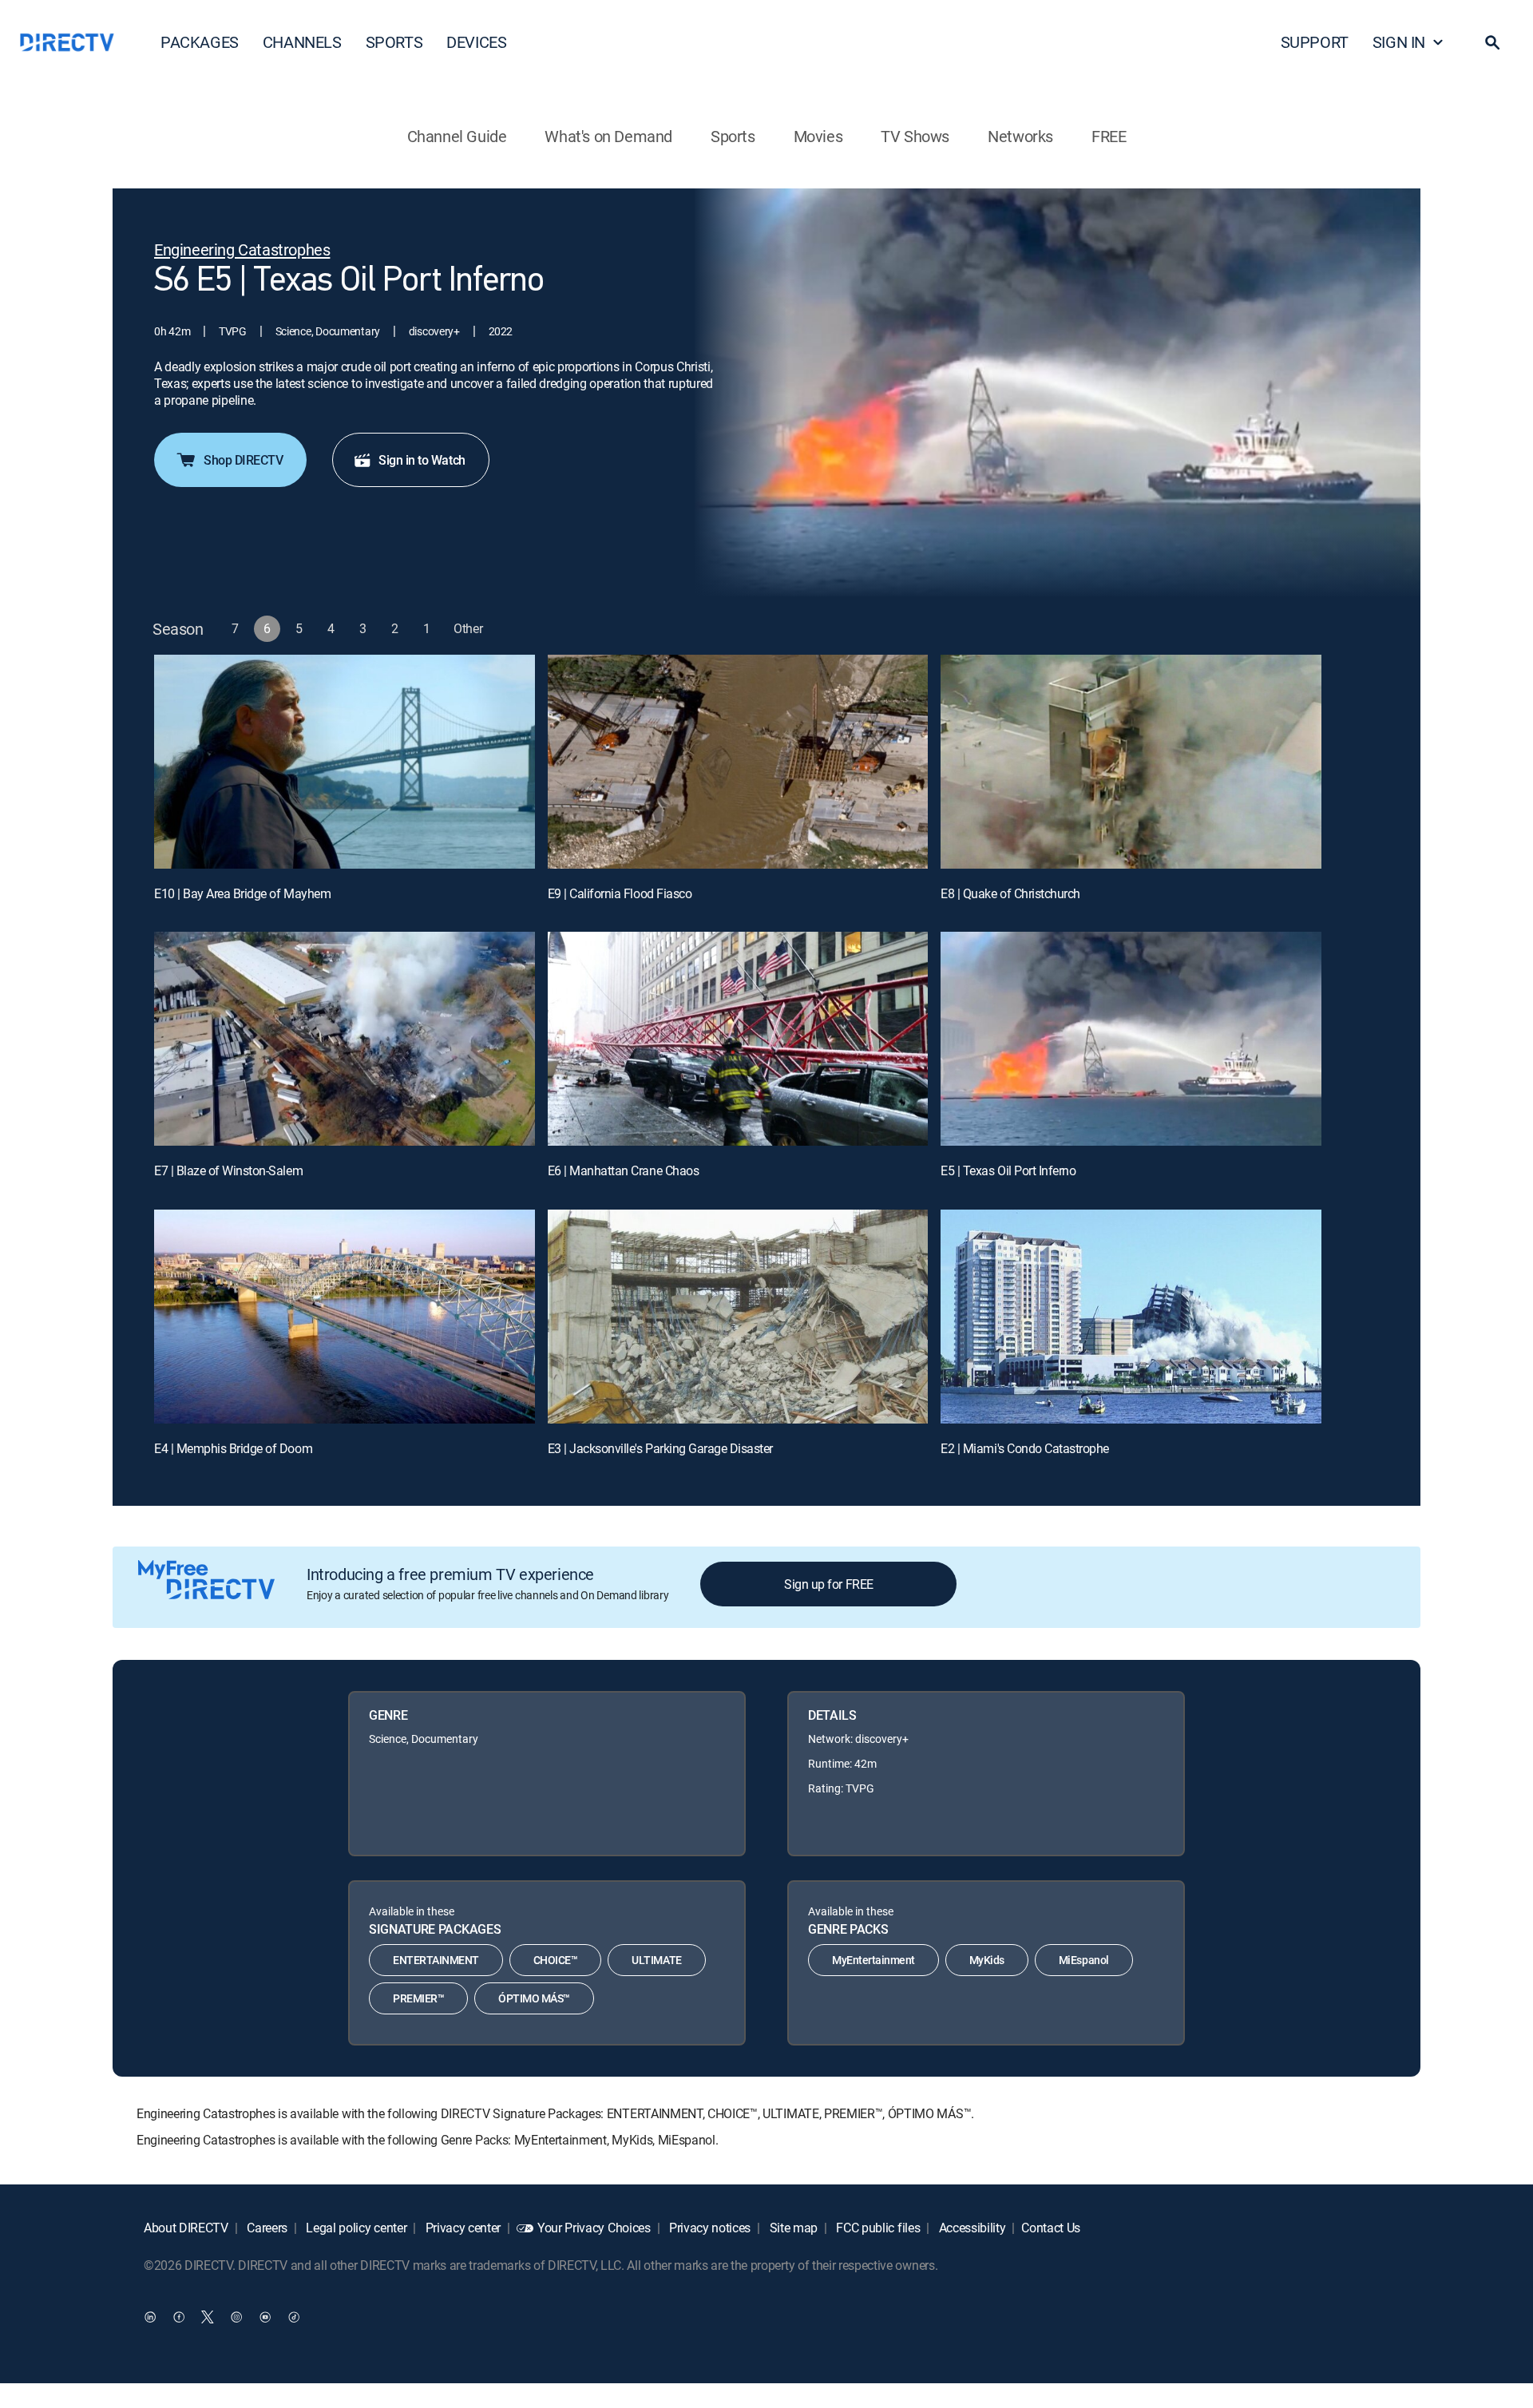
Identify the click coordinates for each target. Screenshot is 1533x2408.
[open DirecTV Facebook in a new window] (179, 2316)
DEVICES (476, 42)
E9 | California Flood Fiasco (620, 893)
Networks (1020, 136)
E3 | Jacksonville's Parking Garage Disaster (660, 1448)
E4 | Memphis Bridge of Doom (233, 1448)
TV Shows (915, 136)
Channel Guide (457, 136)
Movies (818, 136)
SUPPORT (1315, 42)
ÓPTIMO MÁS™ (534, 1998)
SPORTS (394, 42)
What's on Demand (608, 136)
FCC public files (877, 2228)
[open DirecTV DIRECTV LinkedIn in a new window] (150, 2316)
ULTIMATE (656, 1960)
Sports (733, 136)
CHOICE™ (556, 1960)
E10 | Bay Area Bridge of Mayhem (242, 893)
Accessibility (971, 2228)
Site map (792, 2228)
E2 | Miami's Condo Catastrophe (1025, 1448)
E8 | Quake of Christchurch (1010, 893)
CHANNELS (302, 42)
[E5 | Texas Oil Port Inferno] (1131, 1039)
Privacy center (461, 2228)
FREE (1109, 136)
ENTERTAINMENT (436, 1960)
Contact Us (1051, 2228)
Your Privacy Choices (594, 2228)
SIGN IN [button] (1399, 42)
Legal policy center (355, 2228)
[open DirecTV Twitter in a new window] (208, 2316)
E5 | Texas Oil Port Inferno (1008, 1170)
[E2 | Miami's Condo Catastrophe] (1131, 1317)
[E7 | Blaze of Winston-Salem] (345, 1039)
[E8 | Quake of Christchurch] (1131, 762)
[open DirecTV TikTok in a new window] (294, 2316)
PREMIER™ (418, 1998)
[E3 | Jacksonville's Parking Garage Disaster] (738, 1317)
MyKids (987, 1960)
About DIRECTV (186, 2228)
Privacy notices (708, 2228)
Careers (266, 2228)
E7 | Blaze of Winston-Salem (228, 1170)
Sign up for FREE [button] (828, 1584)
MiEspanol (1084, 1960)
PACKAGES (200, 42)
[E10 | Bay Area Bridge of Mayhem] (345, 762)
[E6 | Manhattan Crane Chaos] (738, 1039)
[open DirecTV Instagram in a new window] (236, 2316)
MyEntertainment (873, 1960)
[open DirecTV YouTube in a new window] (265, 2316)
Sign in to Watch (422, 460)
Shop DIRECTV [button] (243, 460)
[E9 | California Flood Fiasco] (738, 762)
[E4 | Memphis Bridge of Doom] (345, 1317)
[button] (1492, 42)
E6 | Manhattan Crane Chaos (624, 1170)
